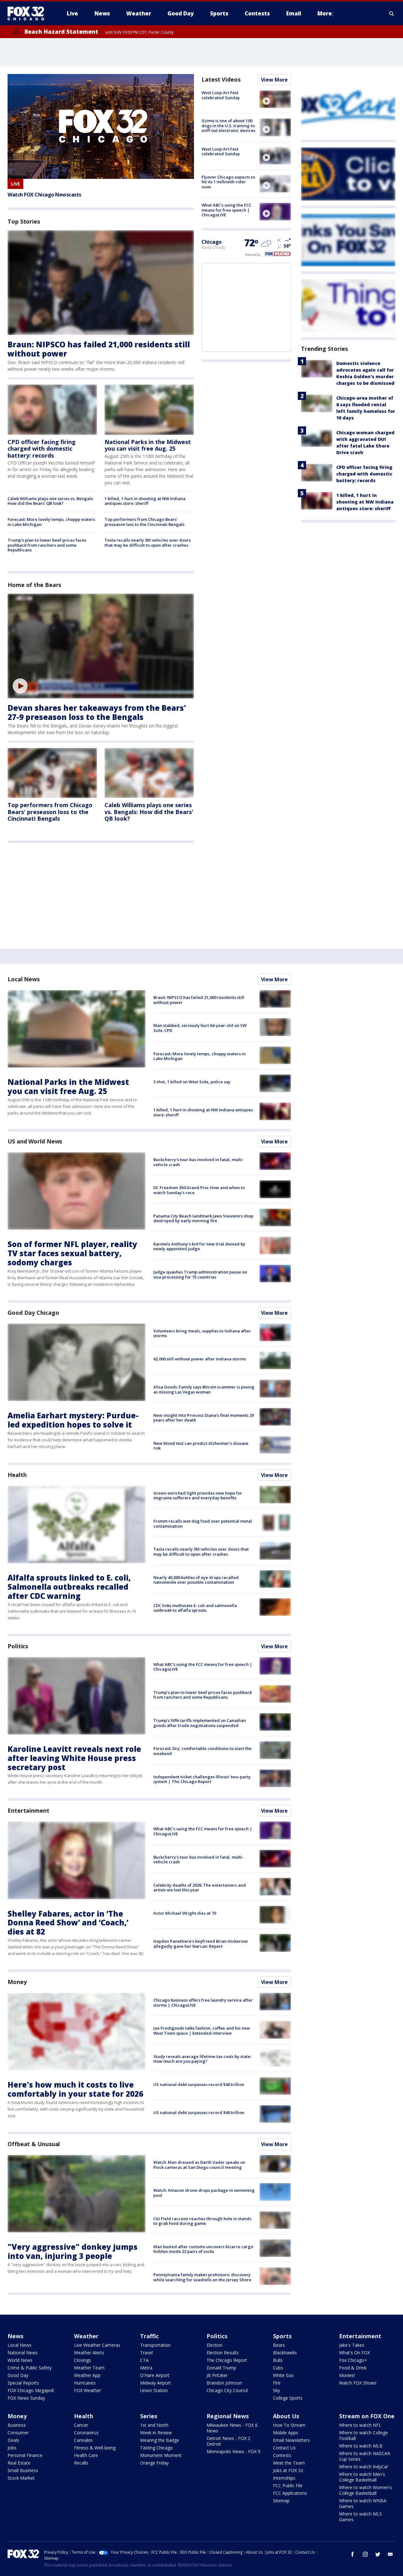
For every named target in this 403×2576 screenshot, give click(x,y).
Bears (279, 2345)
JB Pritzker (217, 2375)
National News (23, 2353)
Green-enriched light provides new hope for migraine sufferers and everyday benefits (198, 1496)
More (325, 13)
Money (17, 1982)
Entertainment (28, 1810)
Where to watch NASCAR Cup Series (365, 2456)
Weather (86, 2336)
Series (149, 2416)
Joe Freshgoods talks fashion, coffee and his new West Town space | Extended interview (202, 2031)
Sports (282, 2336)
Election (215, 2345)
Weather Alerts (89, 2353)
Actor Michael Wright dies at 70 (185, 1913)
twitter (378, 2554)
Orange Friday (154, 2463)
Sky (276, 2390)
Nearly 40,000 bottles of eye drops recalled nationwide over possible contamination (196, 1580)
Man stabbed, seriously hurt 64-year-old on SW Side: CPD (200, 1028)
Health (17, 1475)
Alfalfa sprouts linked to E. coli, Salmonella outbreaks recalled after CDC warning (69, 1587)
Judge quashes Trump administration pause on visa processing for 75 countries (200, 1274)
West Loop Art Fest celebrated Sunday (221, 95)
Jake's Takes (352, 2345)
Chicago (212, 242)
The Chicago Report (227, 2360)
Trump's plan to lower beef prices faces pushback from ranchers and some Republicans (47, 545)
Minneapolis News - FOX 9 (233, 2451)
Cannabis (83, 2440)
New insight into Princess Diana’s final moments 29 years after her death (204, 1418)
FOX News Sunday (26, 2398)
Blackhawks (285, 2353)
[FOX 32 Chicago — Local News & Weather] (28, 14)
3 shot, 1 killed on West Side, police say (192, 1082)
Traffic (149, 2336)
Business (17, 2425)
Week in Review (156, 2433)
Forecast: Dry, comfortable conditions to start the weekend (202, 1751)
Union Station (154, 2390)
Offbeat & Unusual (34, 2144)
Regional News (228, 2416)
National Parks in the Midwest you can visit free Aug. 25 (148, 445)
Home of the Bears (34, 585)
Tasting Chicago (156, 2448)
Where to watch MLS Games (360, 2517)
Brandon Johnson (224, 2383)
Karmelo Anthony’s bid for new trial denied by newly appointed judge (199, 1246)
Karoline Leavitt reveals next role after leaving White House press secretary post (74, 1758)
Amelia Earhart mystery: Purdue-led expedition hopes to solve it (73, 1420)
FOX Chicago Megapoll (31, 2390)
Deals (13, 2440)
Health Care (86, 2455)
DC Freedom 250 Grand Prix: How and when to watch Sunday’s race (199, 1190)
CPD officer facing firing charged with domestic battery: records (42, 449)
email (390, 2554)
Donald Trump (221, 2368)
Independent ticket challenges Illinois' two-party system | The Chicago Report (202, 1779)
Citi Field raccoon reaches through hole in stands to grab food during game (202, 2221)
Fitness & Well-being (95, 2448)
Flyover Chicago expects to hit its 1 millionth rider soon (228, 182)
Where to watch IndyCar (364, 2467)
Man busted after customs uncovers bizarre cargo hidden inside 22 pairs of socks (203, 2249)
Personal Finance (25, 2455)
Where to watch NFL (360, 2425)
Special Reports (23, 2383)
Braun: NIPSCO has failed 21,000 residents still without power (99, 349)
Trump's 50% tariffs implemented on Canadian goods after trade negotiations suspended (200, 1723)
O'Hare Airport (155, 2375)
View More (274, 80)
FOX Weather (88, 2390)
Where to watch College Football (363, 2435)
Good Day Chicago (33, 1313)
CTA (144, 2360)
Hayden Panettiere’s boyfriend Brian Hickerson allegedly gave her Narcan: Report (201, 1944)
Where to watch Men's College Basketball (362, 2477)
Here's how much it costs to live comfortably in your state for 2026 (75, 2089)
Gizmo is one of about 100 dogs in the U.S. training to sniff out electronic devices (228, 125)
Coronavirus (86, 2433)
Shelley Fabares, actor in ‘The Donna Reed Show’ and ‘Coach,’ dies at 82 (68, 1923)
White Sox (283, 2375)
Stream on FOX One (367, 2416)
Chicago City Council (227, 2390)
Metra (146, 2368)
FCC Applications (290, 2493)
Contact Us (284, 2448)
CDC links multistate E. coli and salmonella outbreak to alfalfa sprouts (195, 1608)
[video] (101, 646)
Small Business (23, 2470)
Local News (24, 979)
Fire (277, 2383)
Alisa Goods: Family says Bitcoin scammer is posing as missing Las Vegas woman (204, 1389)
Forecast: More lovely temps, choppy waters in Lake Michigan (51, 522)
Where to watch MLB (361, 2446)
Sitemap (281, 2501)
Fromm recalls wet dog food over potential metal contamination (203, 1524)
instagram (365, 2554)
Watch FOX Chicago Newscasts (44, 195)
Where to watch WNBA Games (363, 2503)
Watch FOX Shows (358, 2383)
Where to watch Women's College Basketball (366, 2490)
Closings (82, 2360)
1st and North (154, 2425)
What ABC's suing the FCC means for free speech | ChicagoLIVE (226, 210)
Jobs (12, 2448)
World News (20, 2360)
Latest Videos (221, 79)
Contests (282, 2455)
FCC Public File (288, 2485)
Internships (284, 2478)
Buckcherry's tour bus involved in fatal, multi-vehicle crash (199, 1162)
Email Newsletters (291, 2440)
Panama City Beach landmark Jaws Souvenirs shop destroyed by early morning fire (203, 1218)
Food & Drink (353, 2368)
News (15, 2336)
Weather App (87, 2375)
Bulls (278, 2360)
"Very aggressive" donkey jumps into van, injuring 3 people (73, 2251)
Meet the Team (289, 2463)
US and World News (35, 1141)
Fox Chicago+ (353, 2360)
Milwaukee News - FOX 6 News (232, 2428)
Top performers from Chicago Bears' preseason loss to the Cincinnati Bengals (145, 522)
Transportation (155, 2345)
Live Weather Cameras (97, 2345)
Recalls (81, 2463)
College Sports (288, 2398)
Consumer (18, 2433)
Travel (146, 2353)
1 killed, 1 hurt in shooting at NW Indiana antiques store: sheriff (145, 501)
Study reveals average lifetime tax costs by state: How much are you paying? (202, 2059)
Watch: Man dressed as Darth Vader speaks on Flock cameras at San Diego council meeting (199, 2165)
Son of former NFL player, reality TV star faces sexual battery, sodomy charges (72, 1253)
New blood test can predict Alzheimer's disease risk (201, 1446)
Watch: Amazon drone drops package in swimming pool (204, 2193)
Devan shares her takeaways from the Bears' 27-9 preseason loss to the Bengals (97, 712)
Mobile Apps (286, 2433)
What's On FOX (355, 2353)
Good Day (18, 2375)
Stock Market (21, 2478)
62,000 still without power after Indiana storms (200, 1359)
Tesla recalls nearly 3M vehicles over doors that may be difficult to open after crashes (148, 543)
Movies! (347, 2375)
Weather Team (89, 2368)
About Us (286, 2416)
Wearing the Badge (160, 2440)
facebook (353, 2554)
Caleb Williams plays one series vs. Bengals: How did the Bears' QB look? (51, 501)
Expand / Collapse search (392, 14)
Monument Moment (161, 2455)
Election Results (223, 2353)
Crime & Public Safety (30, 2368)
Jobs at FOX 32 (288, 2470)
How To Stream (289, 2425)
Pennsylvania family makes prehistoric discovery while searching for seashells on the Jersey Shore (202, 2277)
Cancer (81, 2425)
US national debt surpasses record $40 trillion (199, 2084)
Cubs (278, 2368)
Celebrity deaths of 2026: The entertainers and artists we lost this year (200, 1888)
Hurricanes (85, 2383)
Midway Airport (156, 2383)
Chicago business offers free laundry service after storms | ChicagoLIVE (203, 2003)
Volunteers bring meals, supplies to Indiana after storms (202, 1333)
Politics (18, 1646)
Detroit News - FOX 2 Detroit (228, 2441)
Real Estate (19, 2463)
